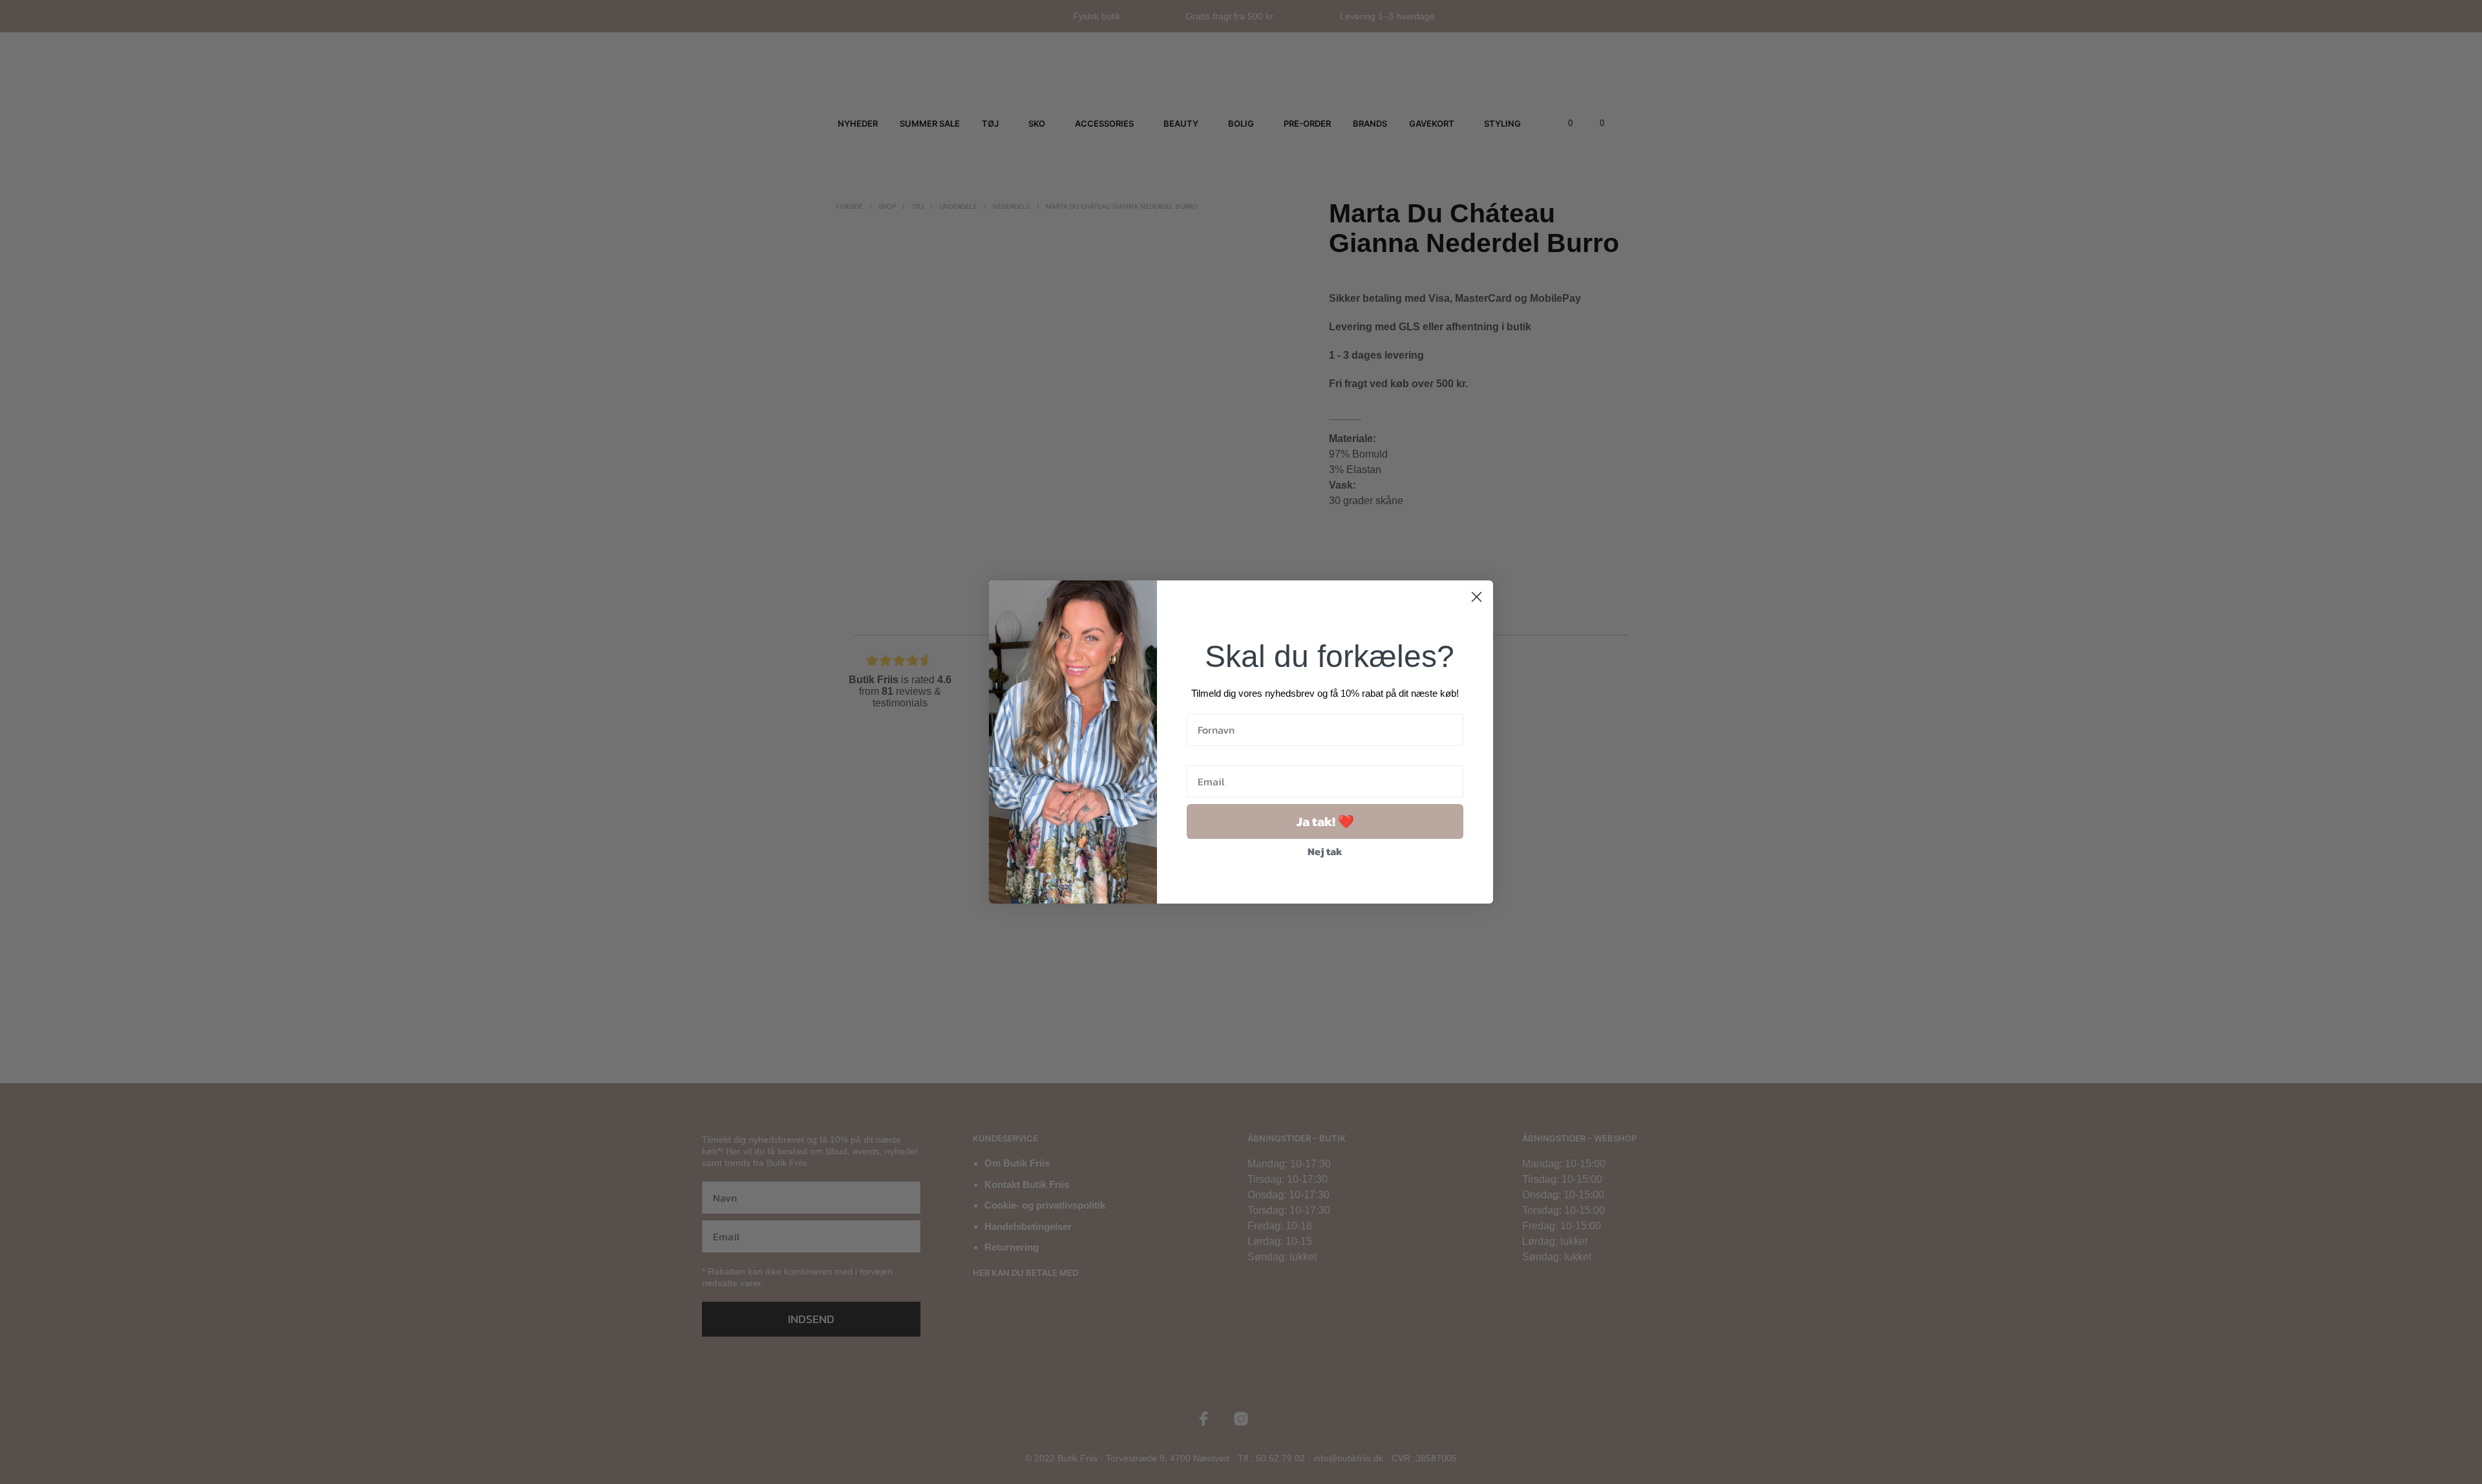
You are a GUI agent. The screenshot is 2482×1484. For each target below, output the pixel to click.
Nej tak (1325, 851)
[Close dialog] (1477, 597)
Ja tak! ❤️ (1325, 821)
